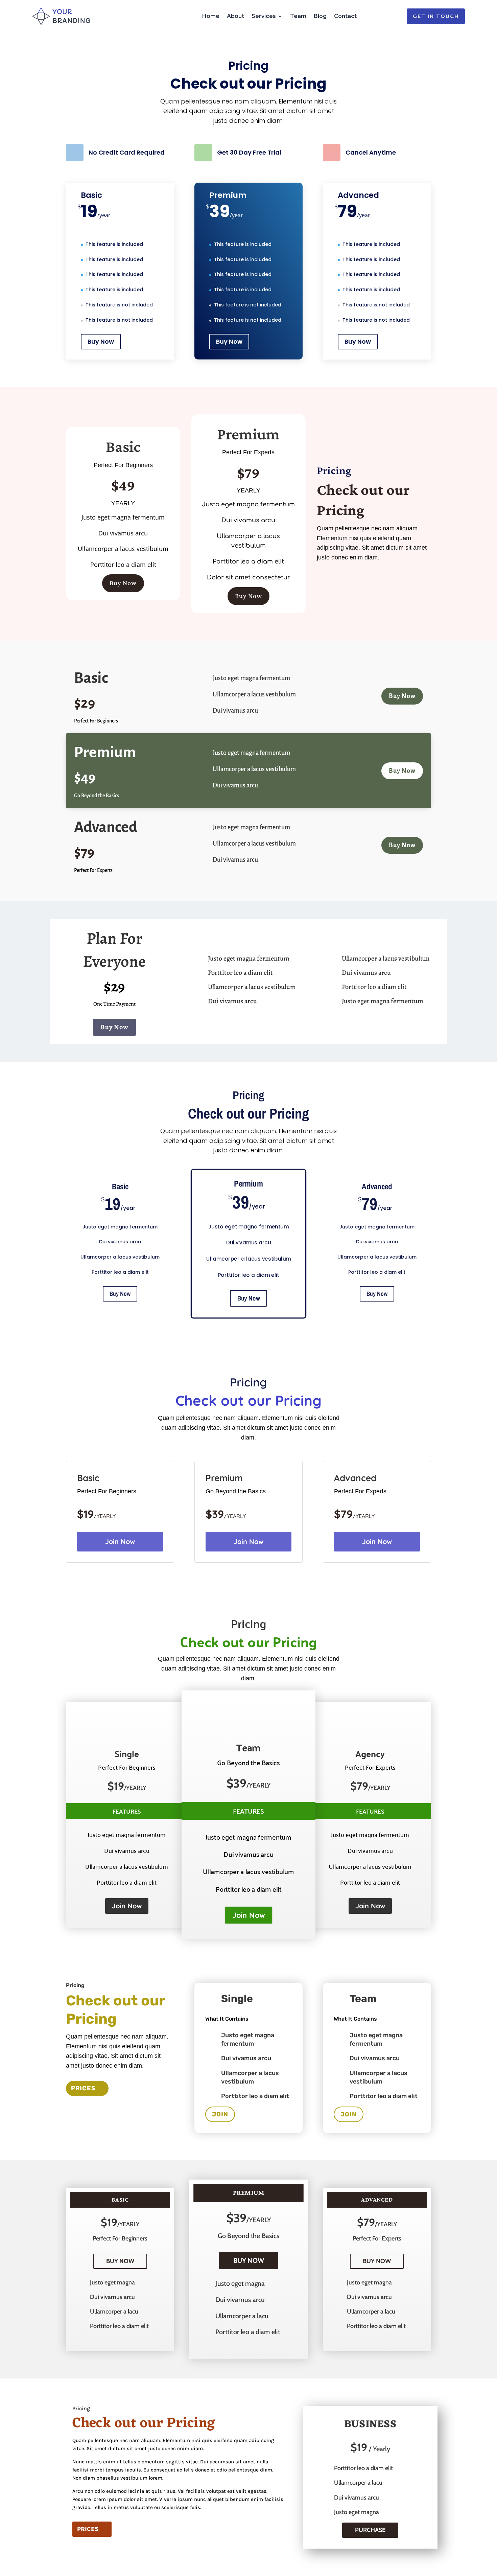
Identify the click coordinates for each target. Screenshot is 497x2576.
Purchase (370, 2530)
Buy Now (101, 341)
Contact (345, 16)
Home (211, 16)
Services (264, 16)
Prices (83, 2088)
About (235, 16)
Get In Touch (436, 16)
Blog (320, 16)
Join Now (120, 1542)
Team (298, 16)
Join (220, 2114)
